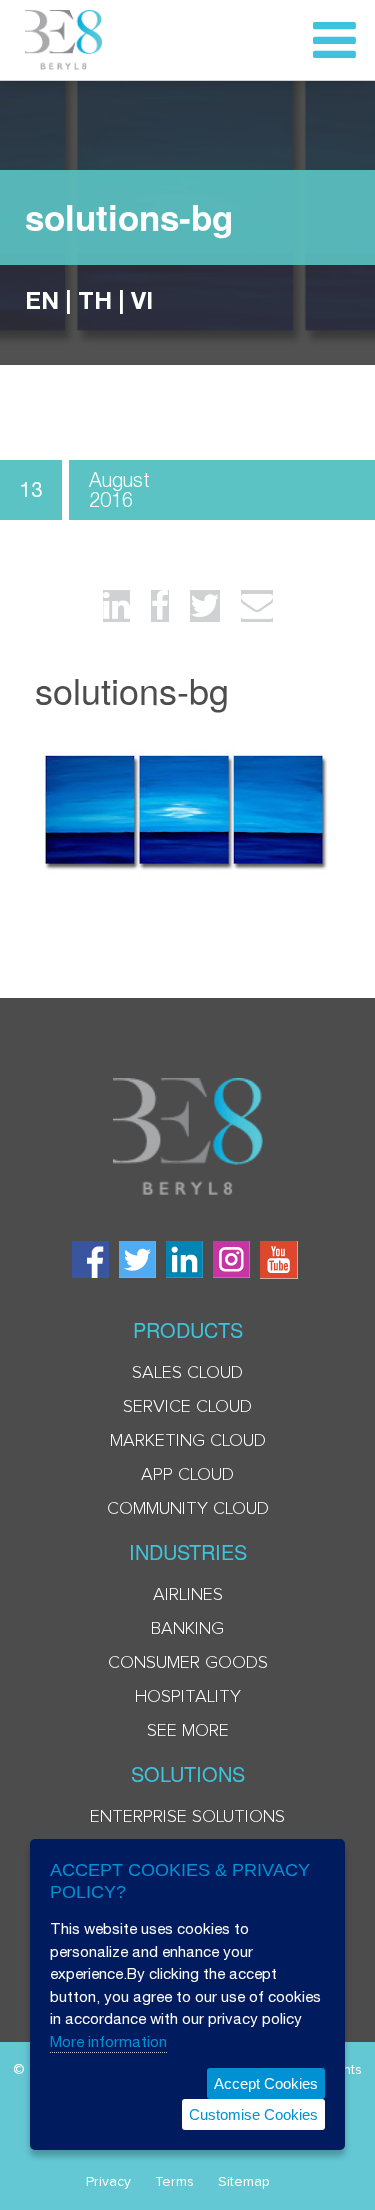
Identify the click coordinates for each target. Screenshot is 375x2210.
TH (95, 300)
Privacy (108, 2182)
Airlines (188, 1595)
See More (188, 1731)
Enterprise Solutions (187, 1817)
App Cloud (187, 1475)
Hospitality (188, 1697)
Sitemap (244, 2182)
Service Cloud (187, 1407)
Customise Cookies (253, 2114)
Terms (174, 2182)
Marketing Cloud (188, 1441)
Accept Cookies (266, 2083)
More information (108, 2041)
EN (42, 300)
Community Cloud (188, 1509)
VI (142, 300)
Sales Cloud (187, 1373)
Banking (187, 1629)
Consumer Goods (188, 1663)
